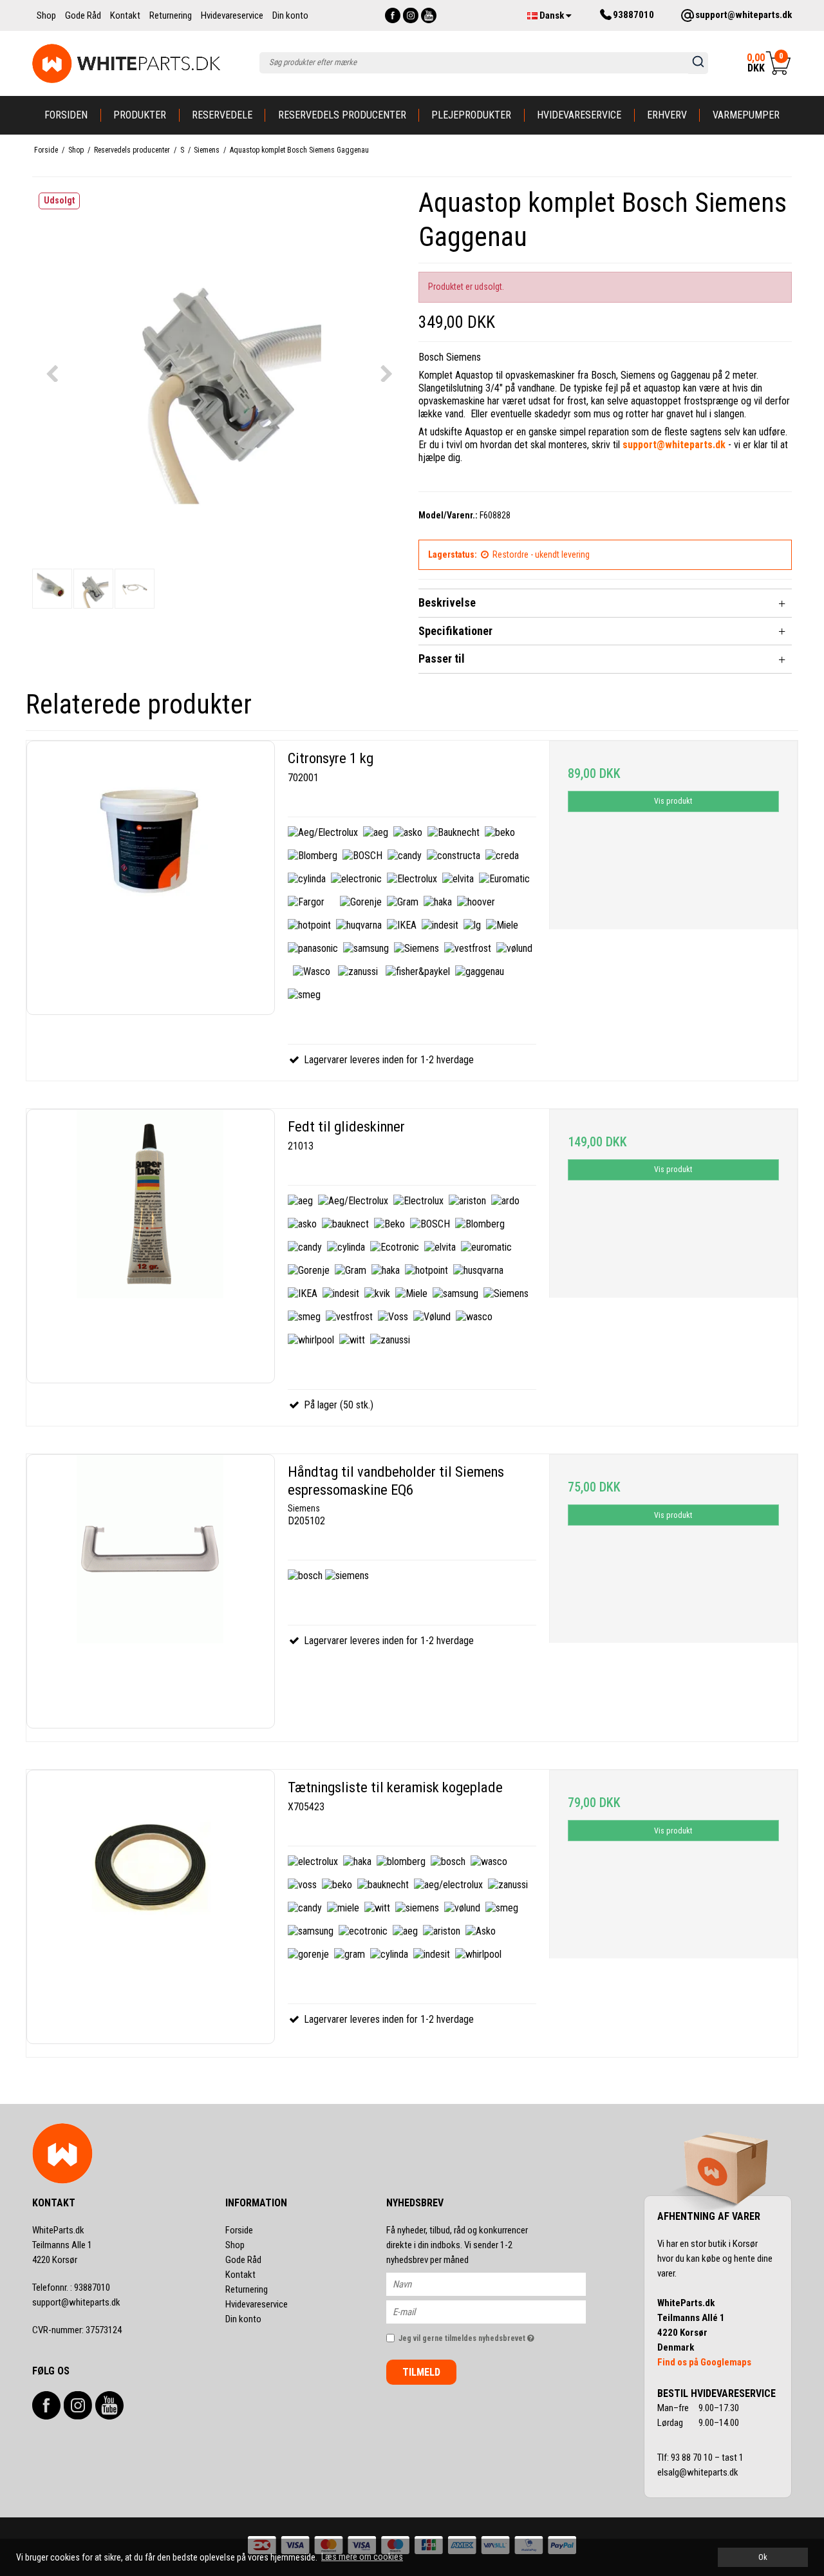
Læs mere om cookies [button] (362, 2557)
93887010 (71, 2287)
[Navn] (497, 2284)
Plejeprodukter (471, 115)
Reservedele (222, 115)
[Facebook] (393, 15)
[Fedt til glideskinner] (151, 1246)
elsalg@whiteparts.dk (699, 2472)
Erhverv (667, 115)
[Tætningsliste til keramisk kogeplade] (151, 1907)
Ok (763, 2557)
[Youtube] (429, 15)
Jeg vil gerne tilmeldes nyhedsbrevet (492, 2335)
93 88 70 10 (693, 2458)
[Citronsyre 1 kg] (151, 878)
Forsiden (66, 115)
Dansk (552, 15)
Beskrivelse (447, 602)
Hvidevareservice (579, 115)
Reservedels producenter (342, 115)
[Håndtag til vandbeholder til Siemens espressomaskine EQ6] (151, 1591)
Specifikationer (455, 631)
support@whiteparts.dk (76, 2302)
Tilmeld (421, 2372)
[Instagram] (411, 15)
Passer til (442, 658)
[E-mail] (497, 2311)
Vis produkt (673, 801)
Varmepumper (746, 115)
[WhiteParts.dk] (126, 63)
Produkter (140, 115)
